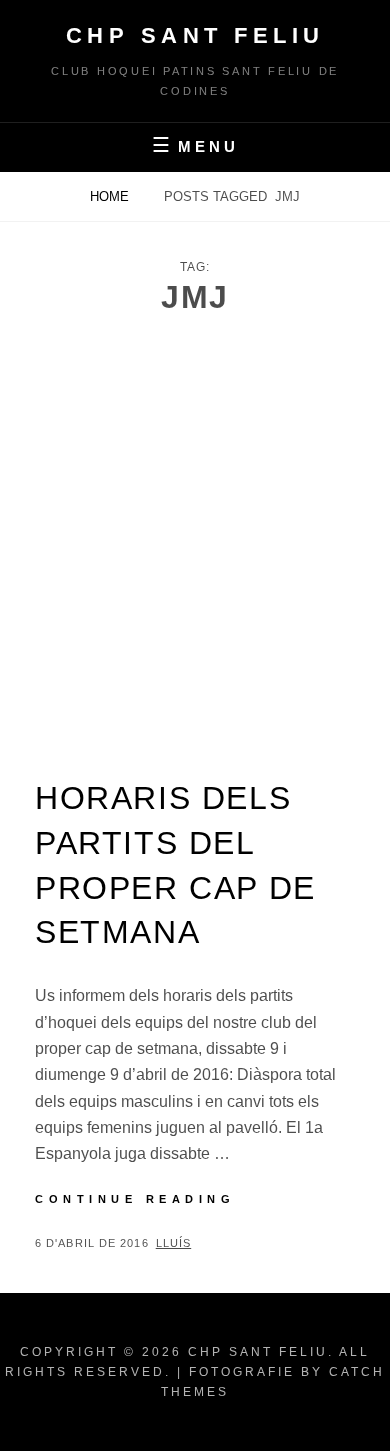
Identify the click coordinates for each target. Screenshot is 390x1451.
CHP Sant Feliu (195, 35)
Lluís (174, 1243)
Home (111, 196)
